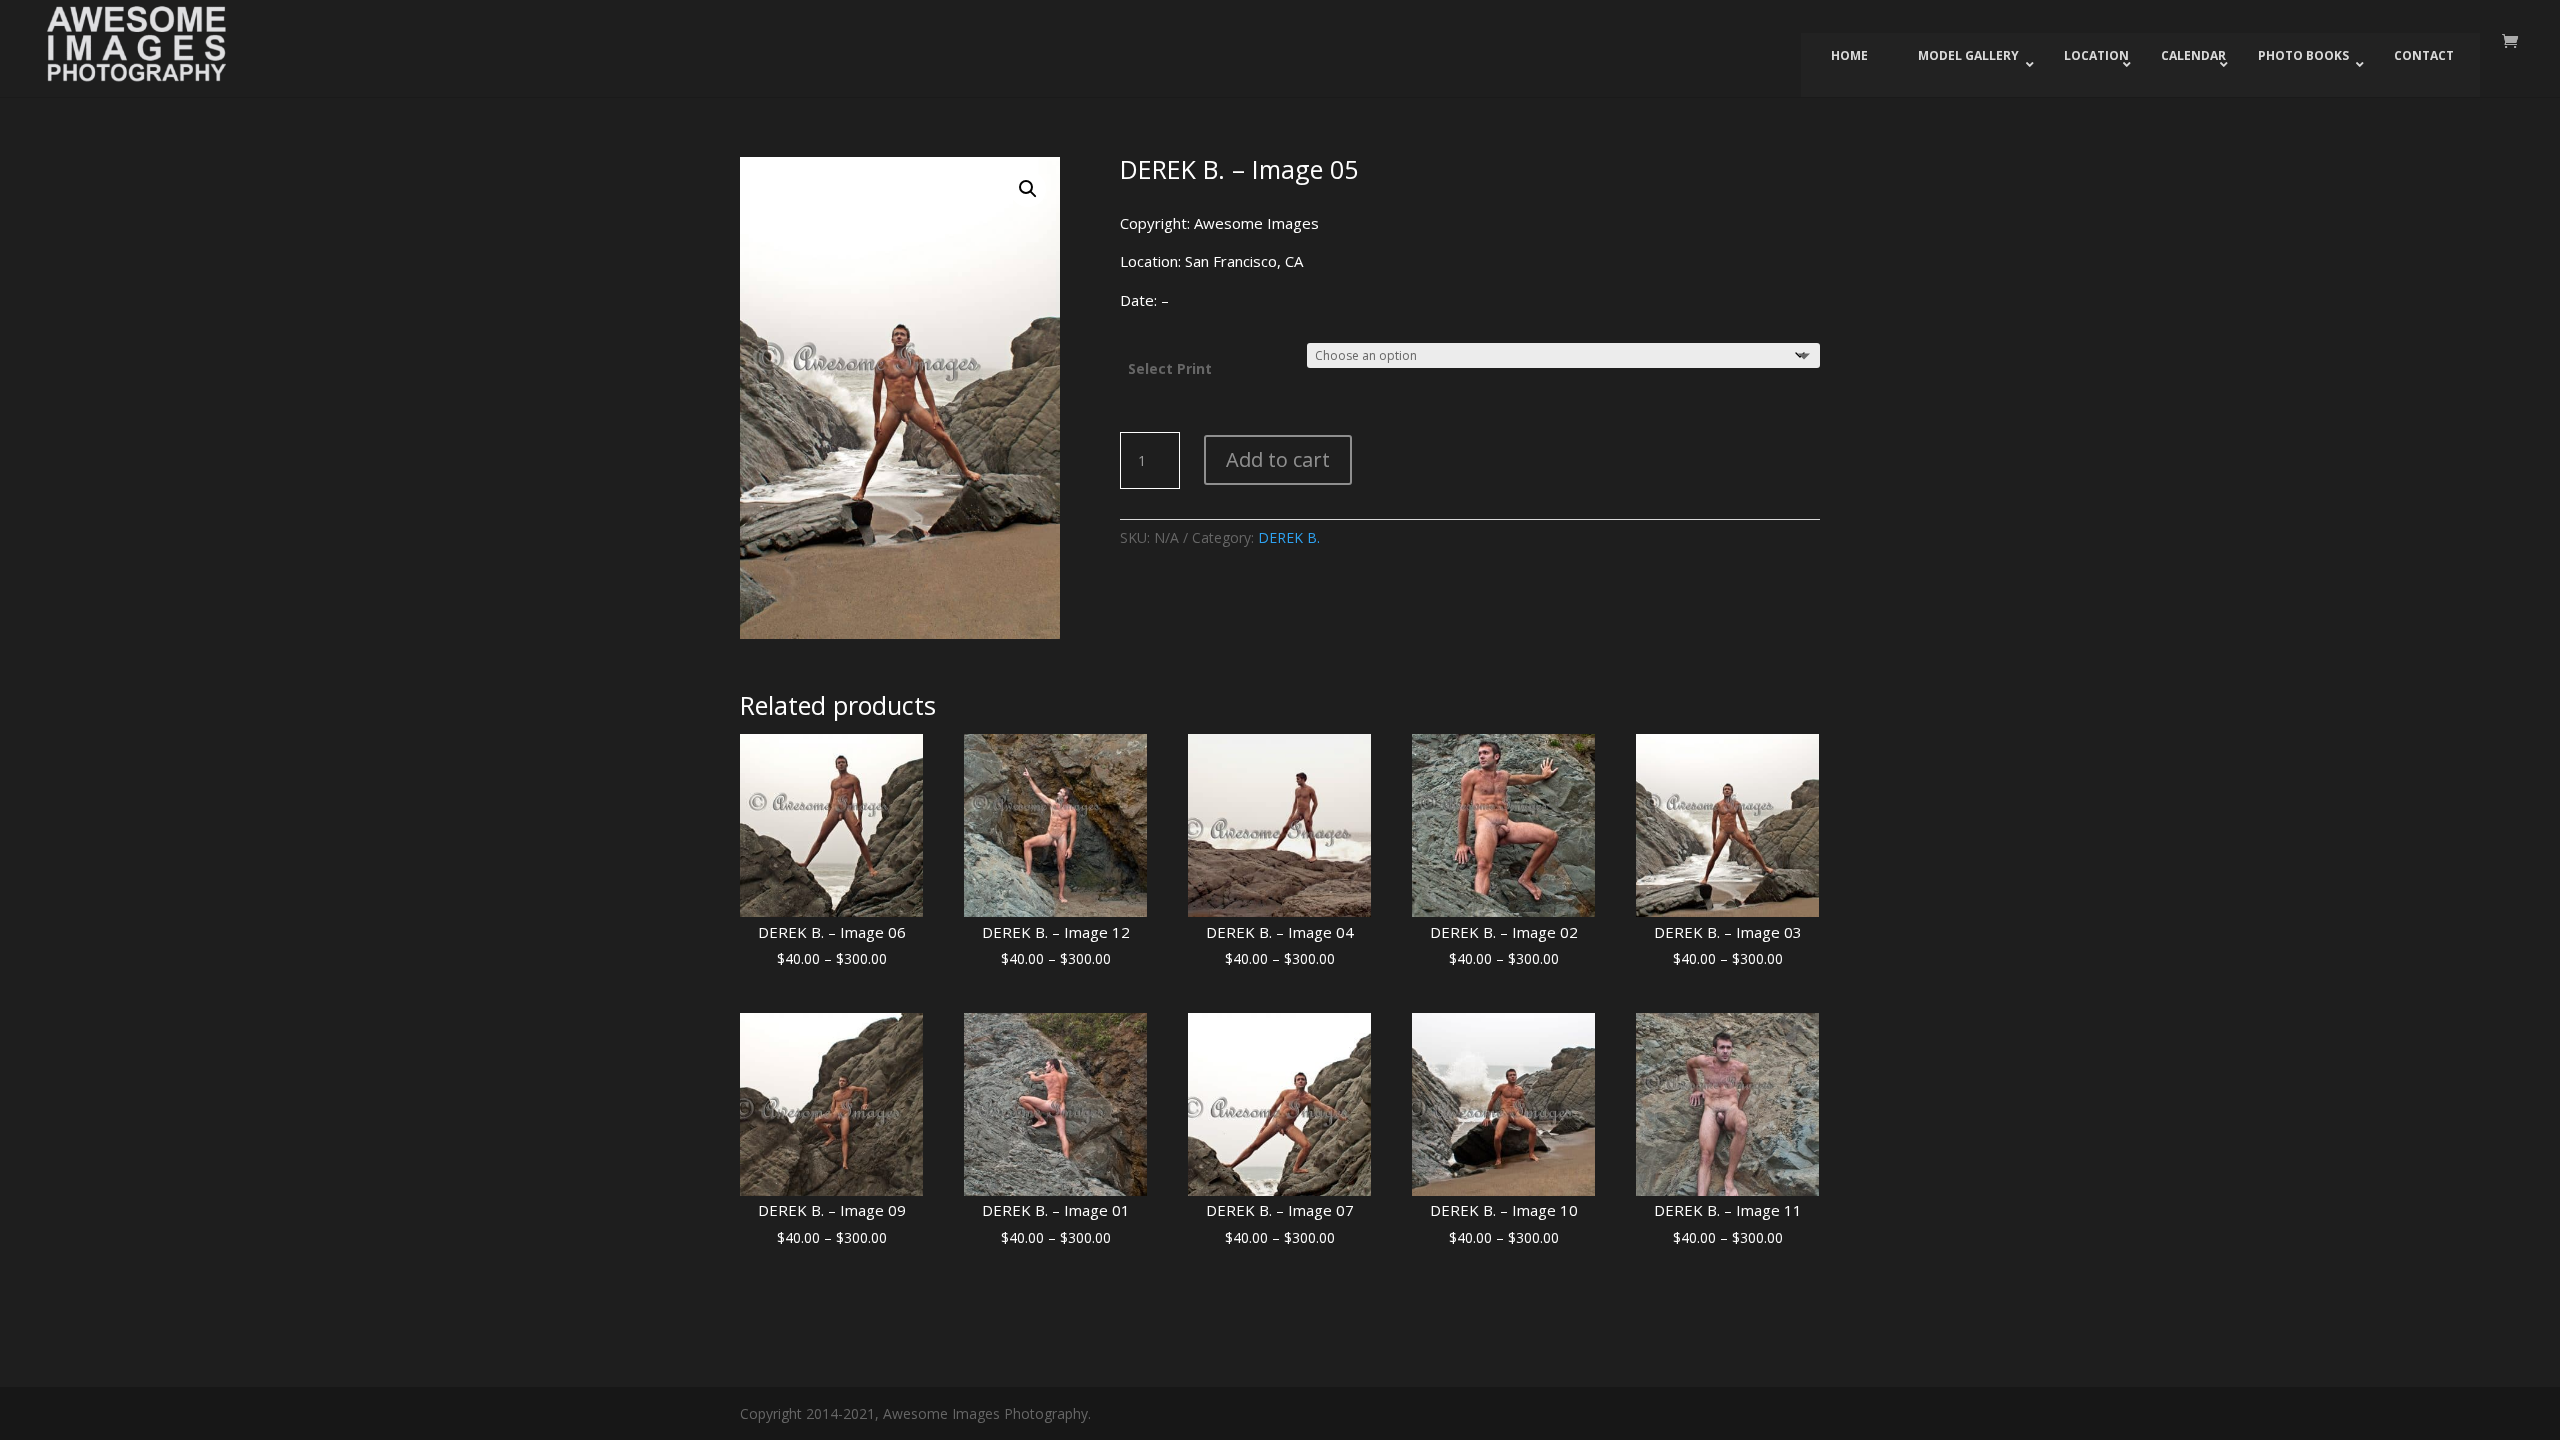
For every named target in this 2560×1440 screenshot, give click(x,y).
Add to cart (1278, 459)
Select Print (1170, 368)
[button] (1028, 189)
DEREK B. (1289, 537)
